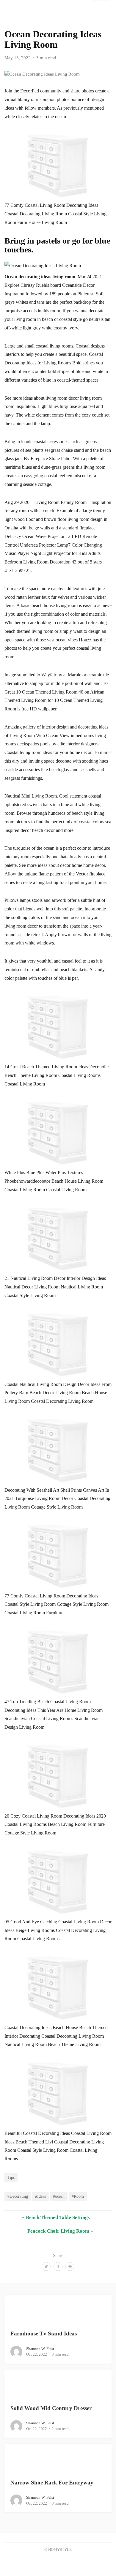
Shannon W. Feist (40, 2349)
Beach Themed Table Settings (58, 2217)
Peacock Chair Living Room (58, 2231)
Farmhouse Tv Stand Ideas (44, 2334)
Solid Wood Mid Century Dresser (51, 2408)
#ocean (59, 2196)
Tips (11, 2177)
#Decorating (18, 2196)
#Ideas (40, 2196)
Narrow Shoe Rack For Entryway (52, 2483)
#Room (78, 2196)
